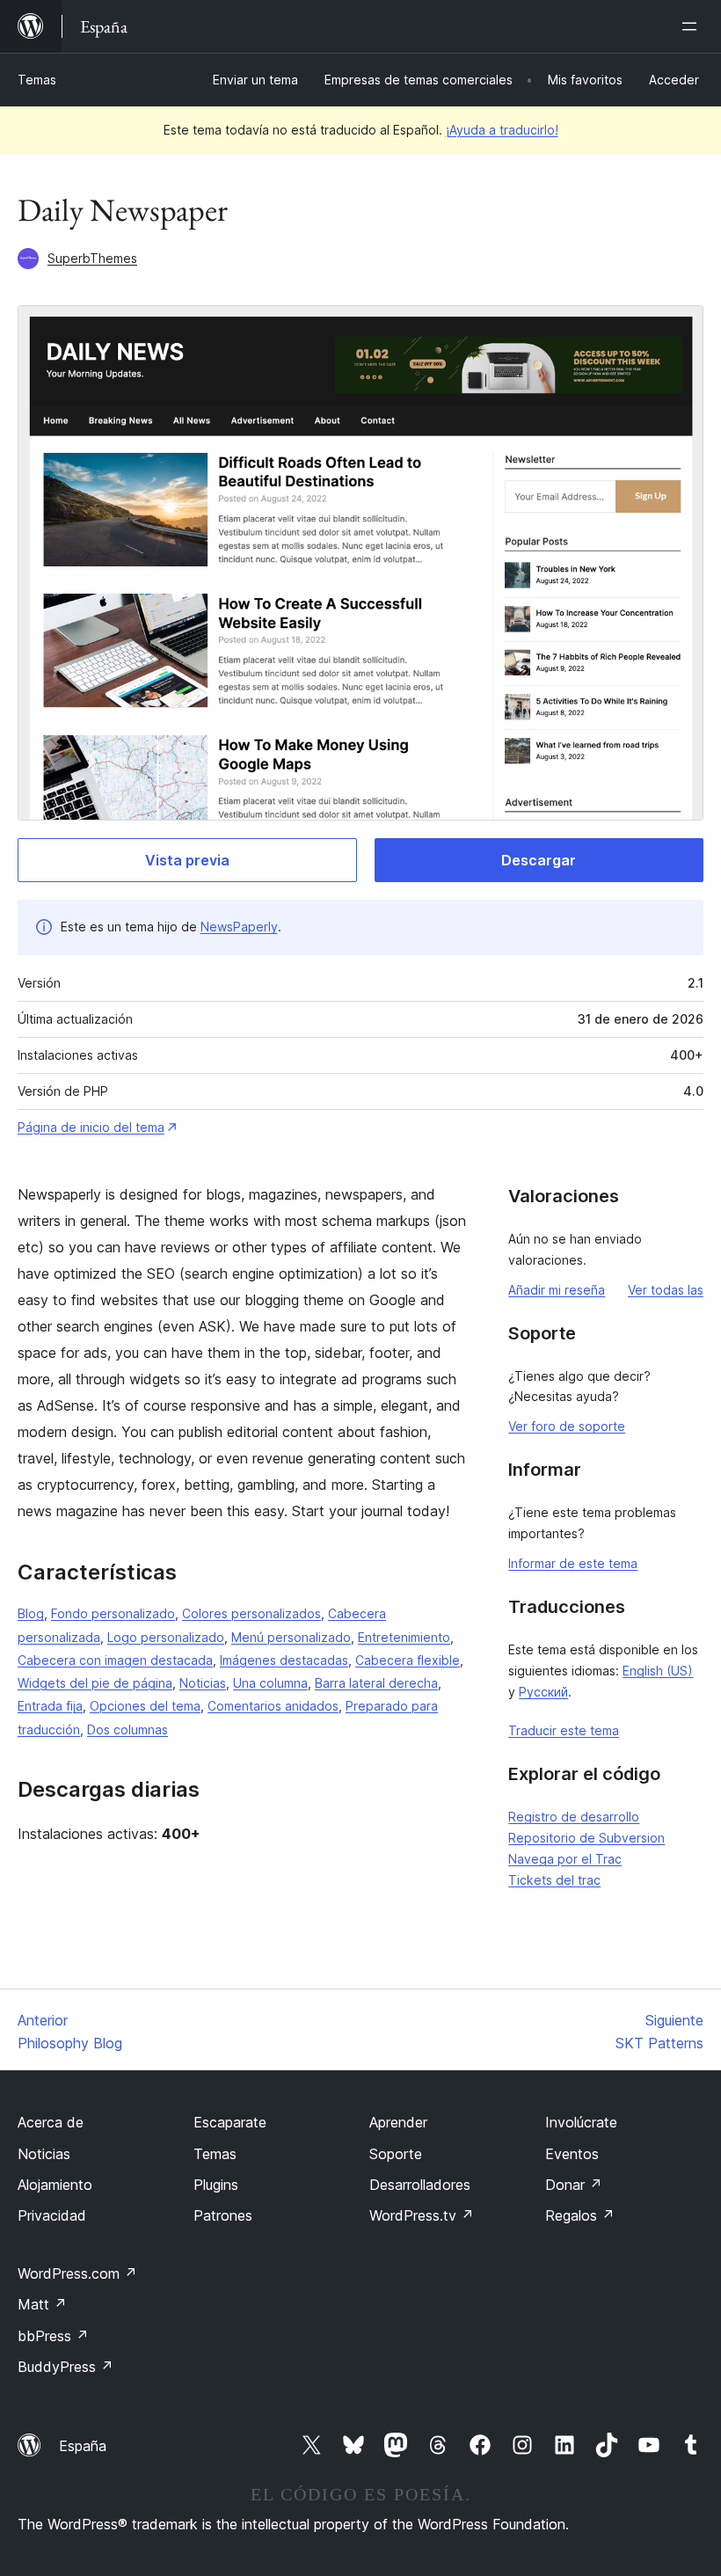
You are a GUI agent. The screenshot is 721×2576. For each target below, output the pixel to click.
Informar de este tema (573, 1563)
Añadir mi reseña (557, 1290)
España (83, 2446)
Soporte (396, 2154)
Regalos (580, 2215)
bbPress (53, 2336)
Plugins (216, 2185)
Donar (574, 2185)
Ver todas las (666, 1290)
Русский (543, 1692)
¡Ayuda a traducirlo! (502, 130)
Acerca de (51, 2122)
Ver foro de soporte (567, 1426)
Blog (31, 1613)
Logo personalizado (166, 1637)
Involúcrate (581, 2122)
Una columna (270, 1683)
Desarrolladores (420, 2185)
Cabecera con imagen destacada (115, 1660)
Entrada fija (50, 1706)
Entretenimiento (404, 1637)
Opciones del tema (145, 1706)
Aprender (398, 2122)
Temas (37, 80)
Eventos (572, 2154)
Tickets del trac (554, 1880)
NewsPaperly (239, 927)
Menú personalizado (291, 1637)
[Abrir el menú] (693, 26)
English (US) (658, 1671)
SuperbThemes (92, 258)
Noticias (203, 1683)
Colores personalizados (251, 1613)
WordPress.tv (422, 2215)
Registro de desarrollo (574, 1817)
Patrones (223, 2215)
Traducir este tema (564, 1730)
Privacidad (52, 2215)
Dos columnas (127, 1729)
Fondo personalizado (113, 1613)
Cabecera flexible (408, 1660)
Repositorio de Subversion (586, 1838)
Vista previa (187, 860)
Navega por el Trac (565, 1859)
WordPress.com (77, 2273)
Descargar (539, 860)
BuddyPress (66, 2367)
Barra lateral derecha (376, 1683)
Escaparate (230, 2122)
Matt (42, 2304)
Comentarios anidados (273, 1706)
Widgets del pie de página (95, 1683)
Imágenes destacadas (284, 1660)
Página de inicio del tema (91, 1127)
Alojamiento (55, 2185)
